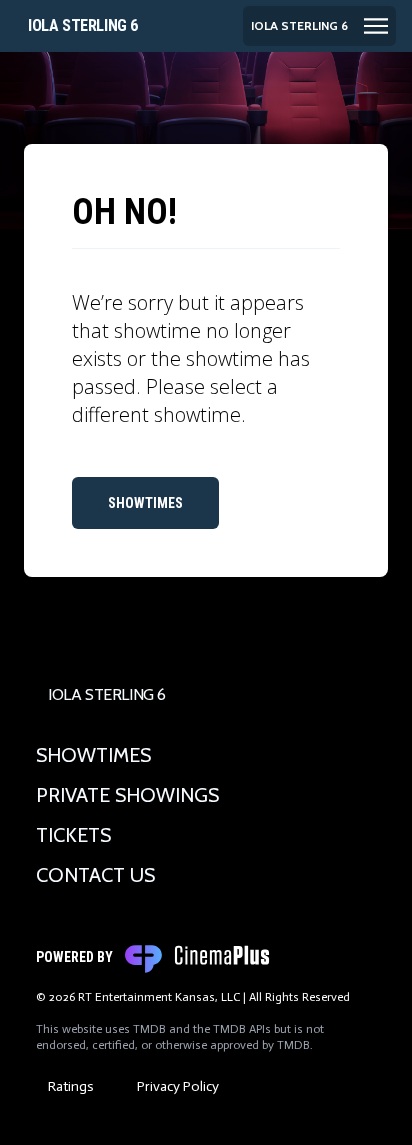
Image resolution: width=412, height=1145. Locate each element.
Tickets (73, 835)
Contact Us (95, 875)
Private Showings (127, 795)
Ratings (71, 1086)
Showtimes (145, 503)
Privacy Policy (178, 1086)
